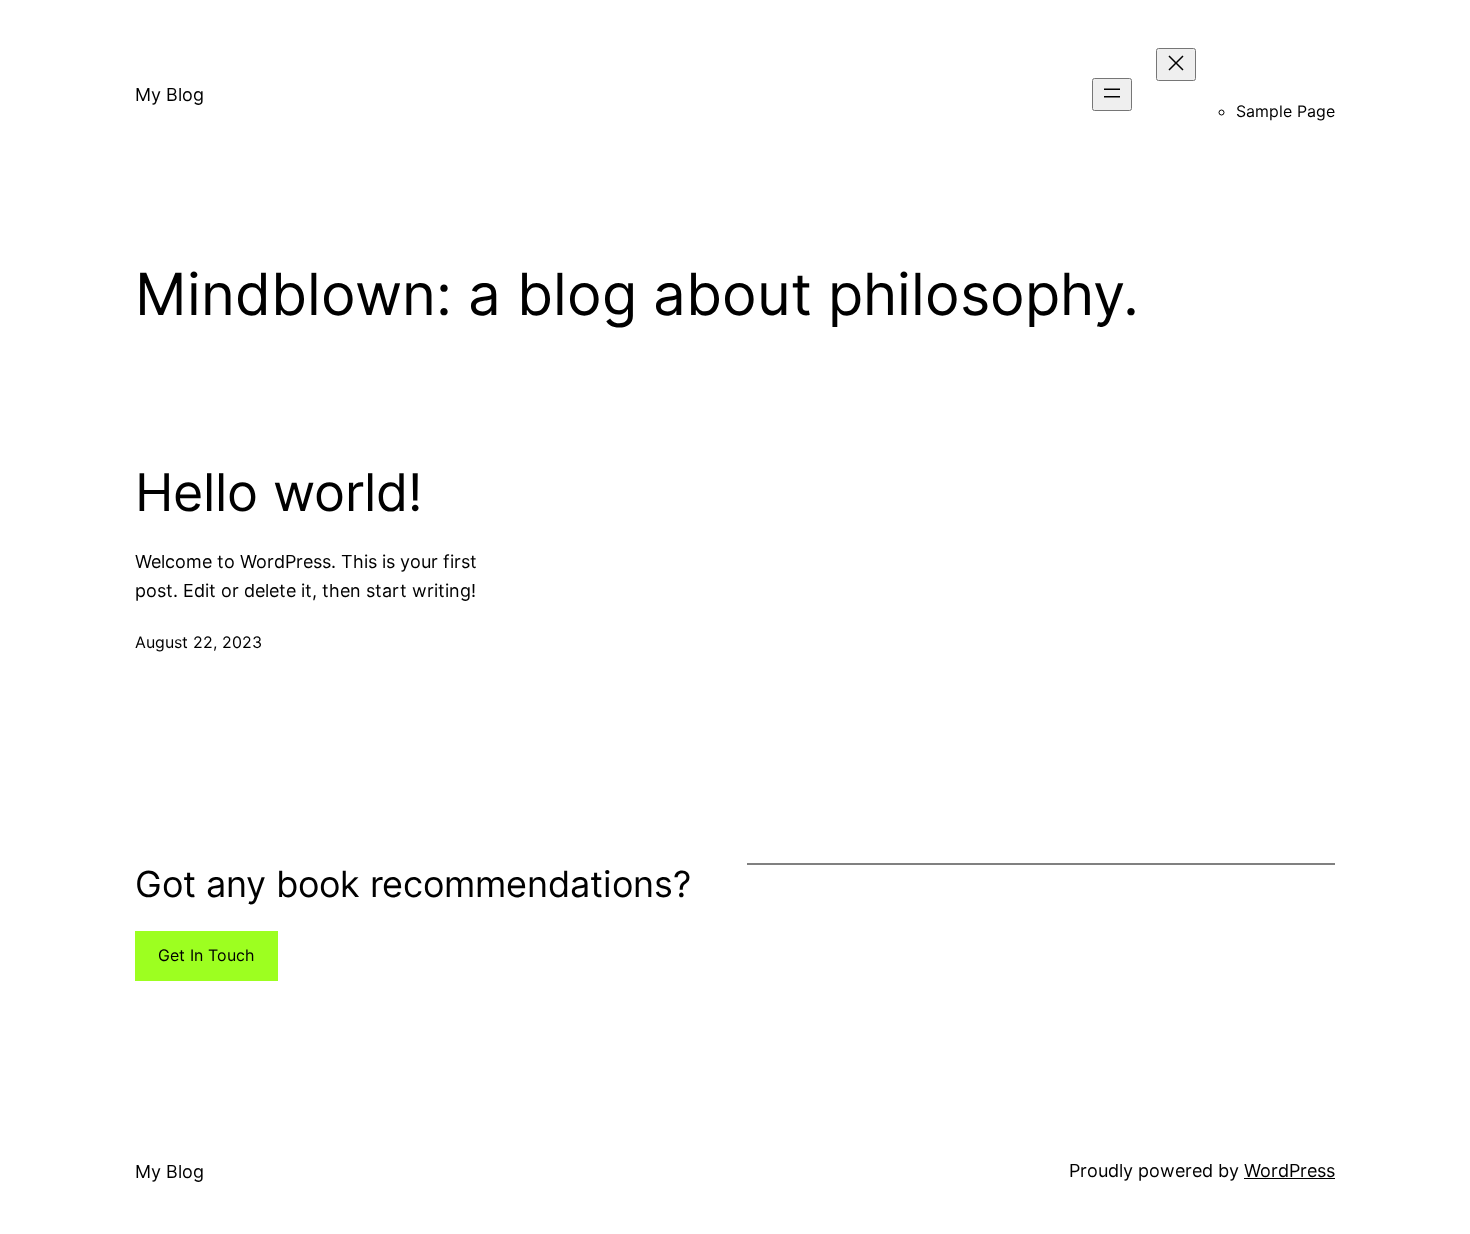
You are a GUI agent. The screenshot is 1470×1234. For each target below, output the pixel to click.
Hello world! (278, 493)
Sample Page (1285, 111)
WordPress (1289, 1170)
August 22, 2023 (198, 642)
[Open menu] (1112, 94)
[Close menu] (1176, 64)
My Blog (169, 94)
